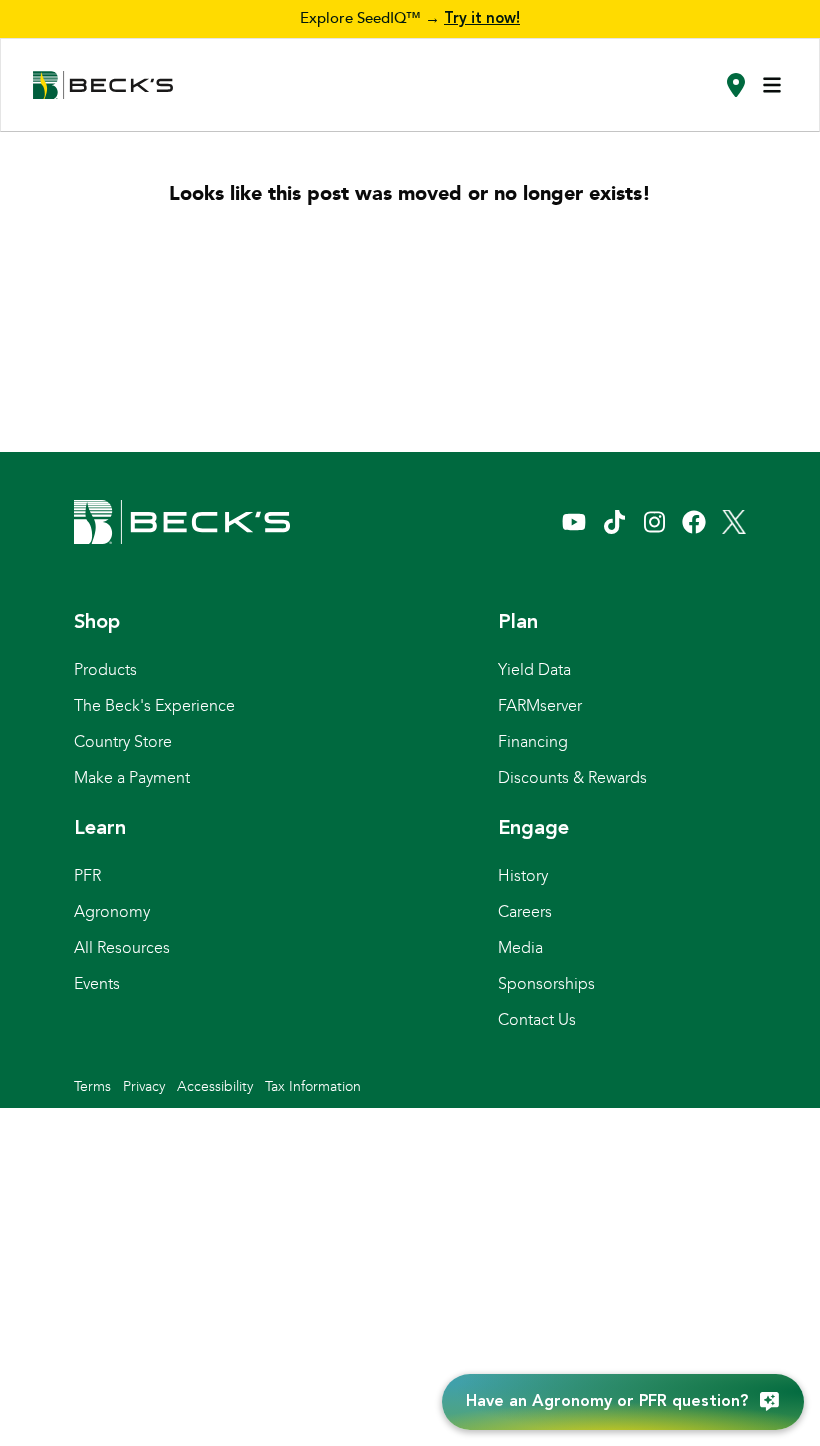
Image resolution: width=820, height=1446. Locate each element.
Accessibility (215, 1086)
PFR (87, 875)
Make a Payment (132, 777)
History (523, 875)
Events (97, 983)
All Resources (122, 947)
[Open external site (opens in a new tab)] (574, 522)
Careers (525, 911)
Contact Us (537, 1019)
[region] (410, 19)
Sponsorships (546, 983)
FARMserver (540, 705)
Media (520, 947)
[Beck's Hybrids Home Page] (103, 85)
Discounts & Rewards (572, 777)
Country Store (123, 741)
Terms (92, 1086)
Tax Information (313, 1086)
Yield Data (534, 669)
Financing (533, 741)
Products (105, 669)
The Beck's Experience (154, 705)
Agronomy (112, 911)
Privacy (144, 1086)
